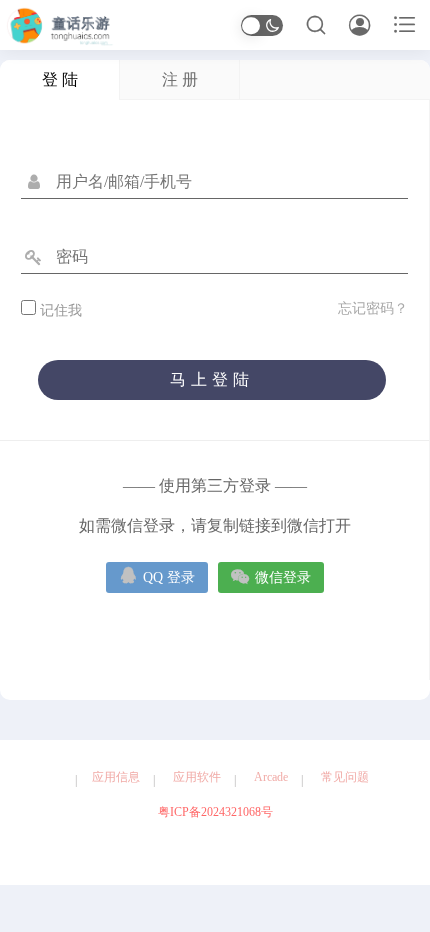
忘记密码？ (373, 308)
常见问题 (345, 777)
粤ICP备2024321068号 (215, 812)
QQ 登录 (157, 575)
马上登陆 (212, 379)
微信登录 (271, 575)
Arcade (271, 777)
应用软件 (197, 777)
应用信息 (116, 777)
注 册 (180, 79)
